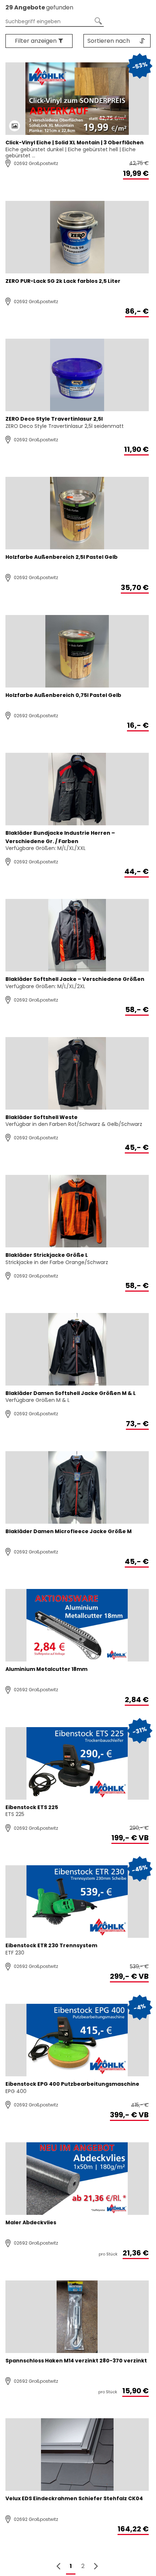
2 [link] (83, 2566)
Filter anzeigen (36, 41)
